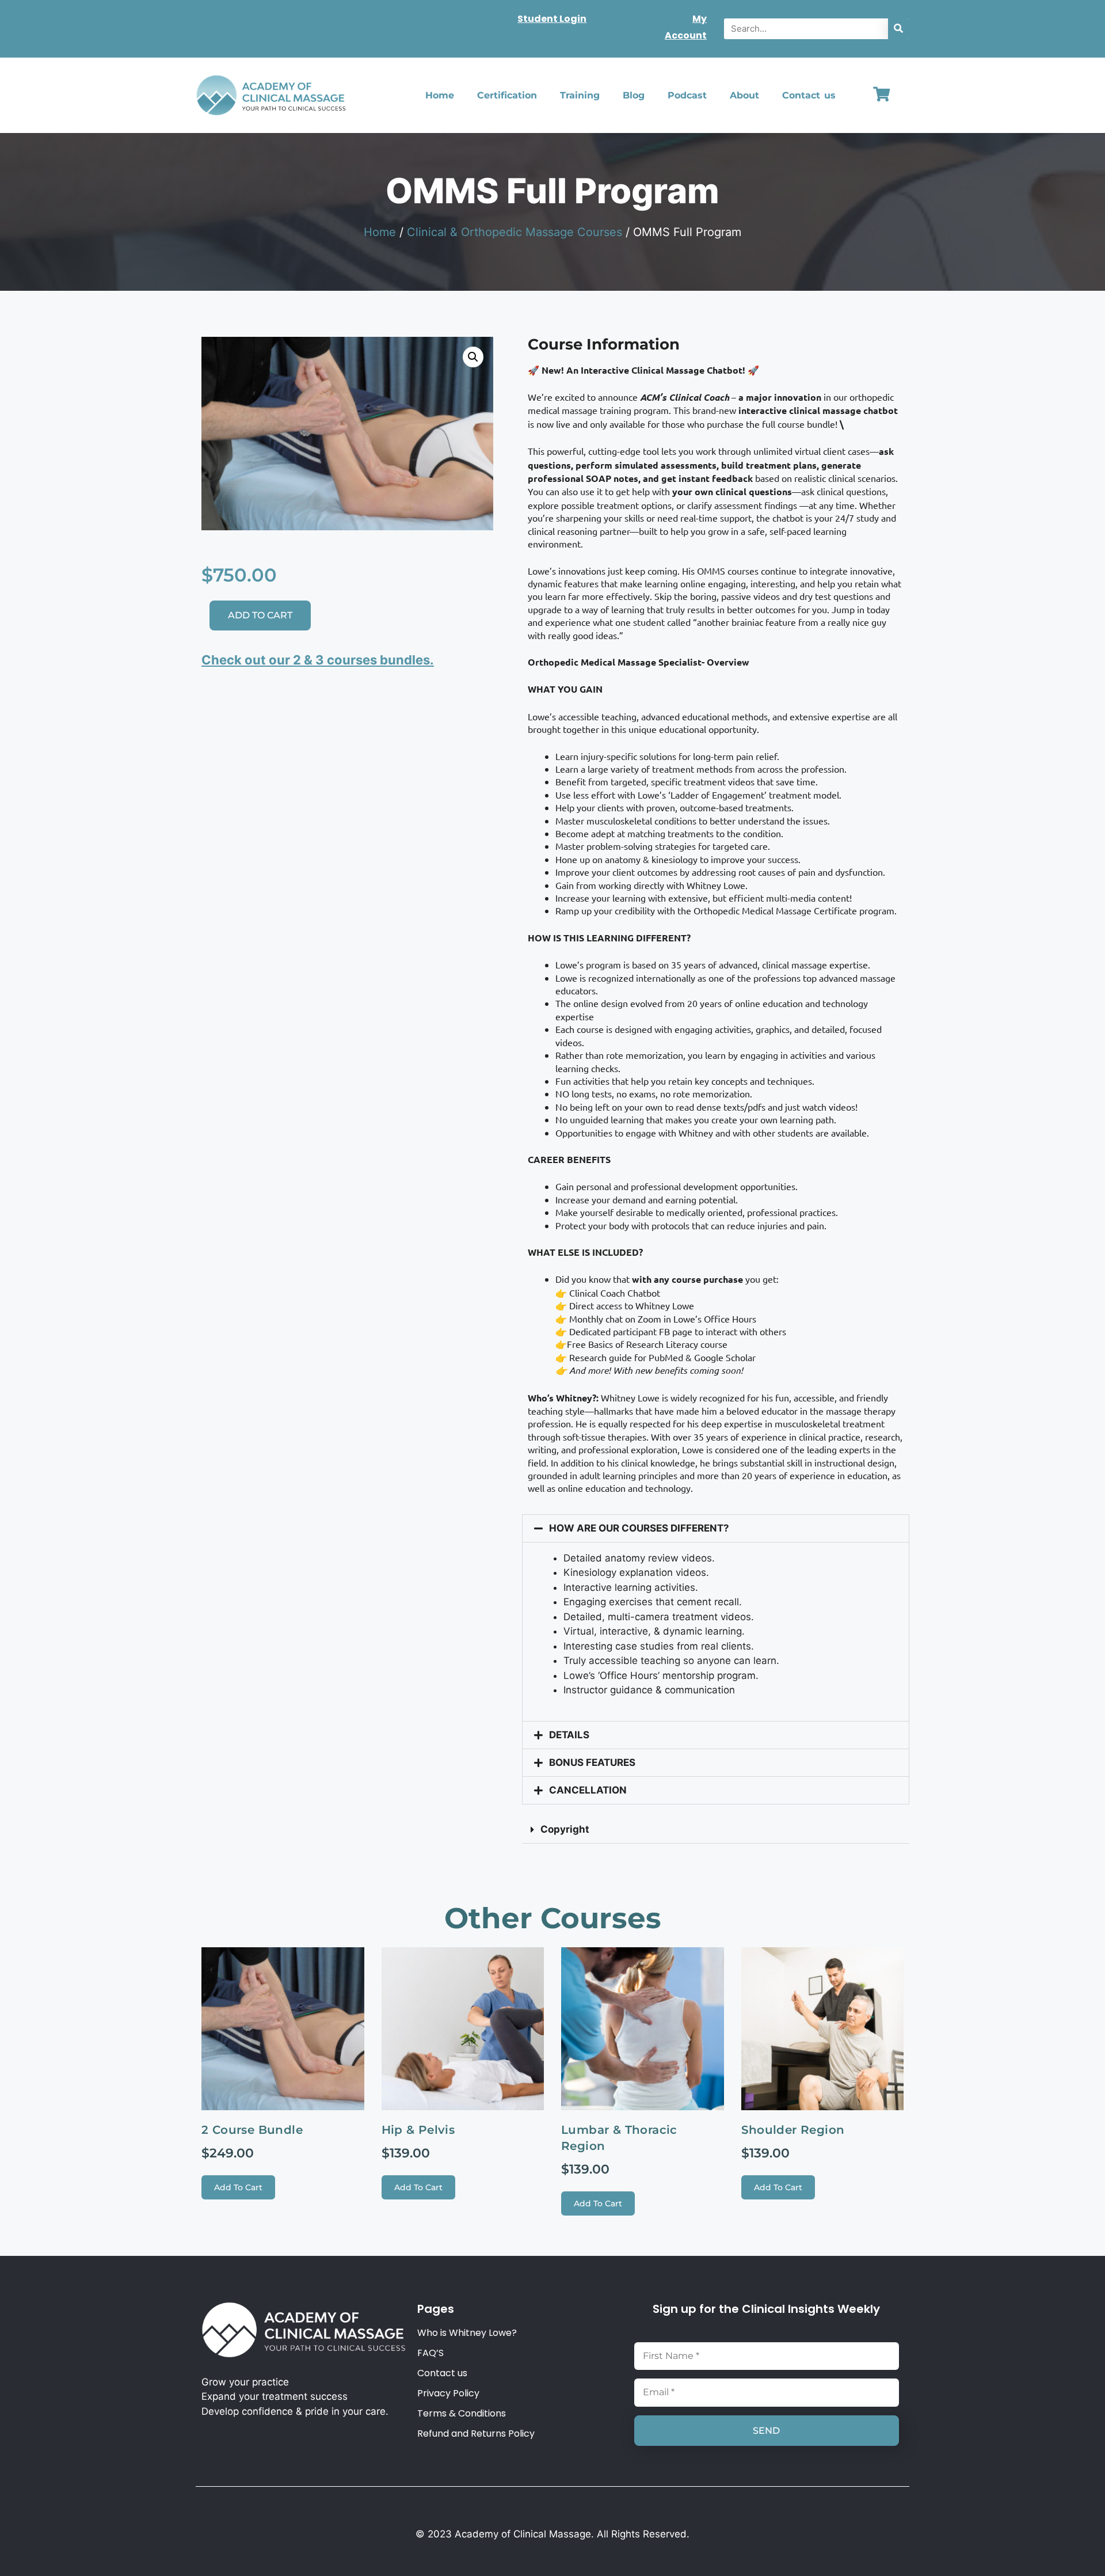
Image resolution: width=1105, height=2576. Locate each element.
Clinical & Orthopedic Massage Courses (515, 232)
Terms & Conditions (462, 2414)
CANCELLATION (588, 1790)
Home (440, 95)
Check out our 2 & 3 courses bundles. (318, 660)
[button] (473, 357)
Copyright (565, 1829)
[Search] (898, 29)
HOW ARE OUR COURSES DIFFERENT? (639, 1528)
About (744, 95)
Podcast (687, 95)
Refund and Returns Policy (476, 2434)
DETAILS (569, 1735)
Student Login (552, 19)
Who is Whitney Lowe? (467, 2333)
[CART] (881, 94)
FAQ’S (430, 2353)
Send (766, 2431)
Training (580, 95)
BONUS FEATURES (592, 1762)
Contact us (809, 95)
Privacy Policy (448, 2393)
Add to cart (260, 615)
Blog (634, 95)
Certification (507, 95)
